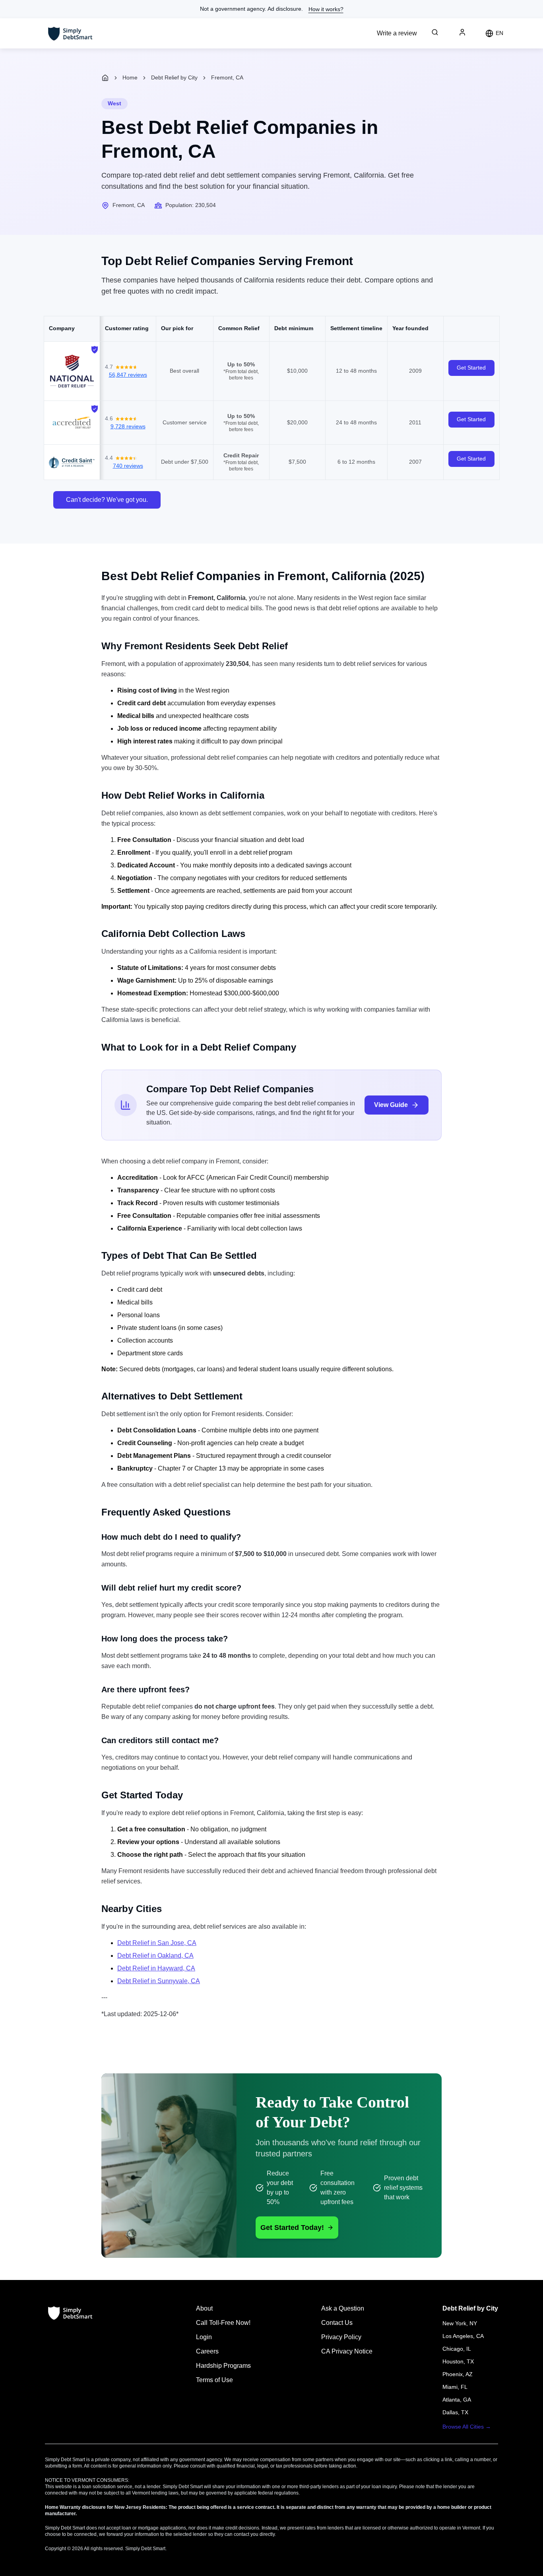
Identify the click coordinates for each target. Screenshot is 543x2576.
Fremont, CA (227, 77)
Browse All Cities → (467, 2427)
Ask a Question (343, 2308)
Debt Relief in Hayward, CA (156, 1968)
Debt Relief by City (174, 77)
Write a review (397, 33)
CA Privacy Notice (347, 2351)
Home (130, 77)
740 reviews (128, 466)
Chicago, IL (457, 2349)
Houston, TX (458, 2361)
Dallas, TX (455, 2412)
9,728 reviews (128, 426)
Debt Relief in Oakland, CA (155, 1956)
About (204, 2308)
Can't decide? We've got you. (107, 500)
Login (204, 2337)
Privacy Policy (341, 2337)
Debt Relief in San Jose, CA (157, 1943)
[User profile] (462, 32)
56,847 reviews (128, 375)
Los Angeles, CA (463, 2336)
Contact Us (337, 2323)
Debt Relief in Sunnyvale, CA (159, 1981)
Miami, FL (455, 2387)
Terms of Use (214, 2380)
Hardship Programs (223, 2366)
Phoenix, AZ (458, 2374)
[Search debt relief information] (435, 32)
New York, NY (460, 2323)
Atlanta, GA (457, 2400)
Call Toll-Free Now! (223, 2323)
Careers (207, 2351)
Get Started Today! (292, 2228)
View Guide (391, 1105)
